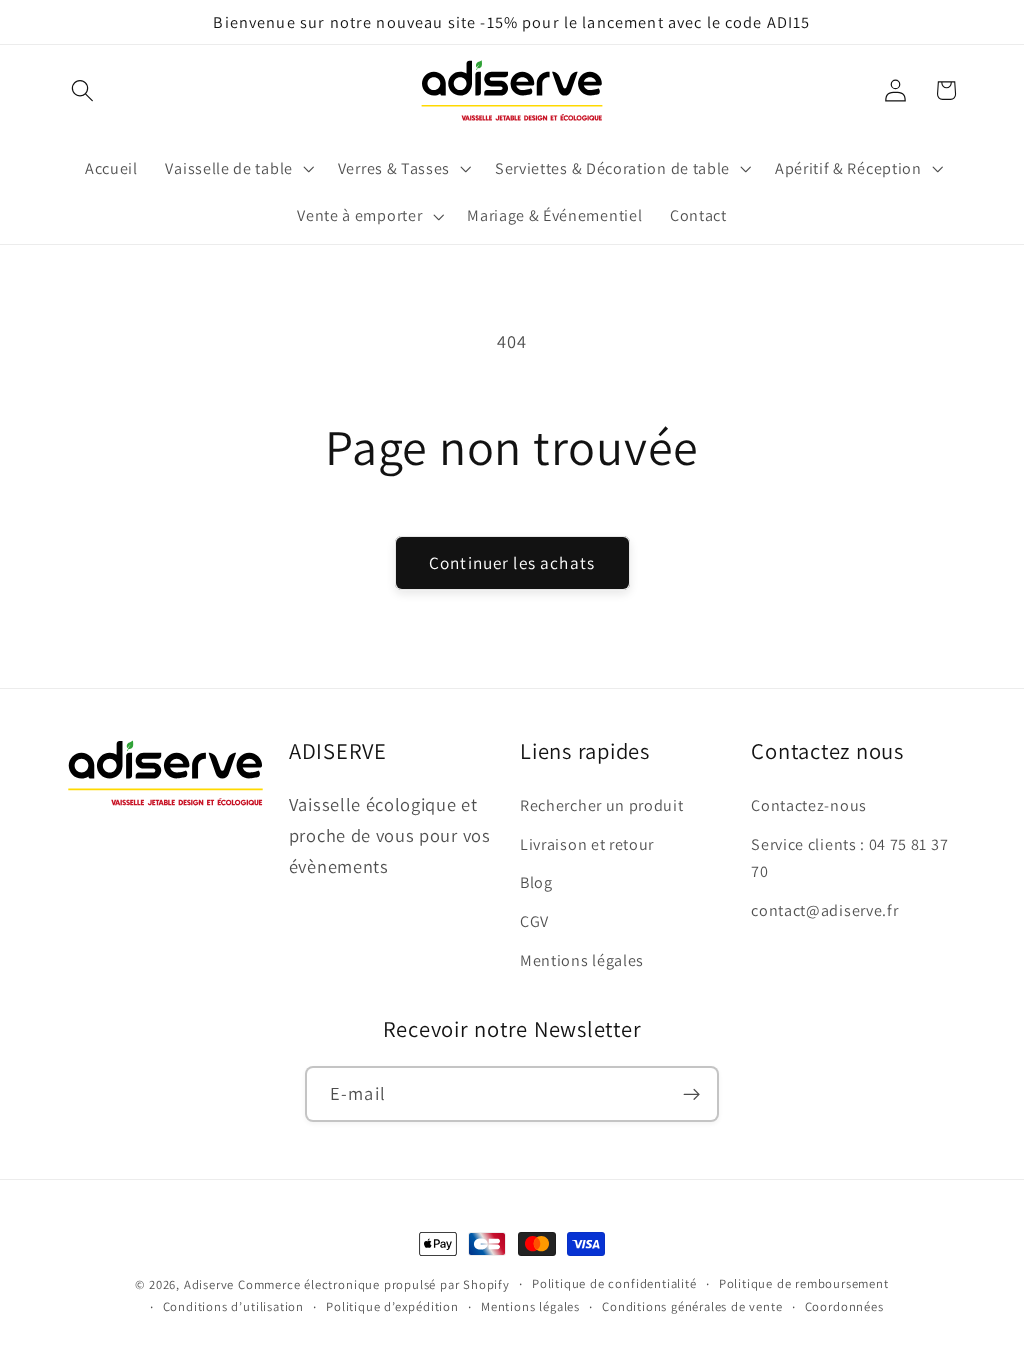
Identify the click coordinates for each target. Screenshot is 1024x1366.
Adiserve (209, 1284)
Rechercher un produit (602, 805)
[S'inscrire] (691, 1094)
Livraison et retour (587, 844)
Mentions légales (582, 960)
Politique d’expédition (392, 1306)
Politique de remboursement (804, 1283)
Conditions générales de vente (692, 1306)
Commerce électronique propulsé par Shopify (374, 1284)
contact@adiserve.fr (824, 910)
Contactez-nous (809, 805)
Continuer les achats (512, 562)
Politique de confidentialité (614, 1283)
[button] (83, 90)
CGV (534, 921)
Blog (536, 882)
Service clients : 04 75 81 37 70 (849, 858)
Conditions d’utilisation (233, 1306)
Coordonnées (844, 1306)
